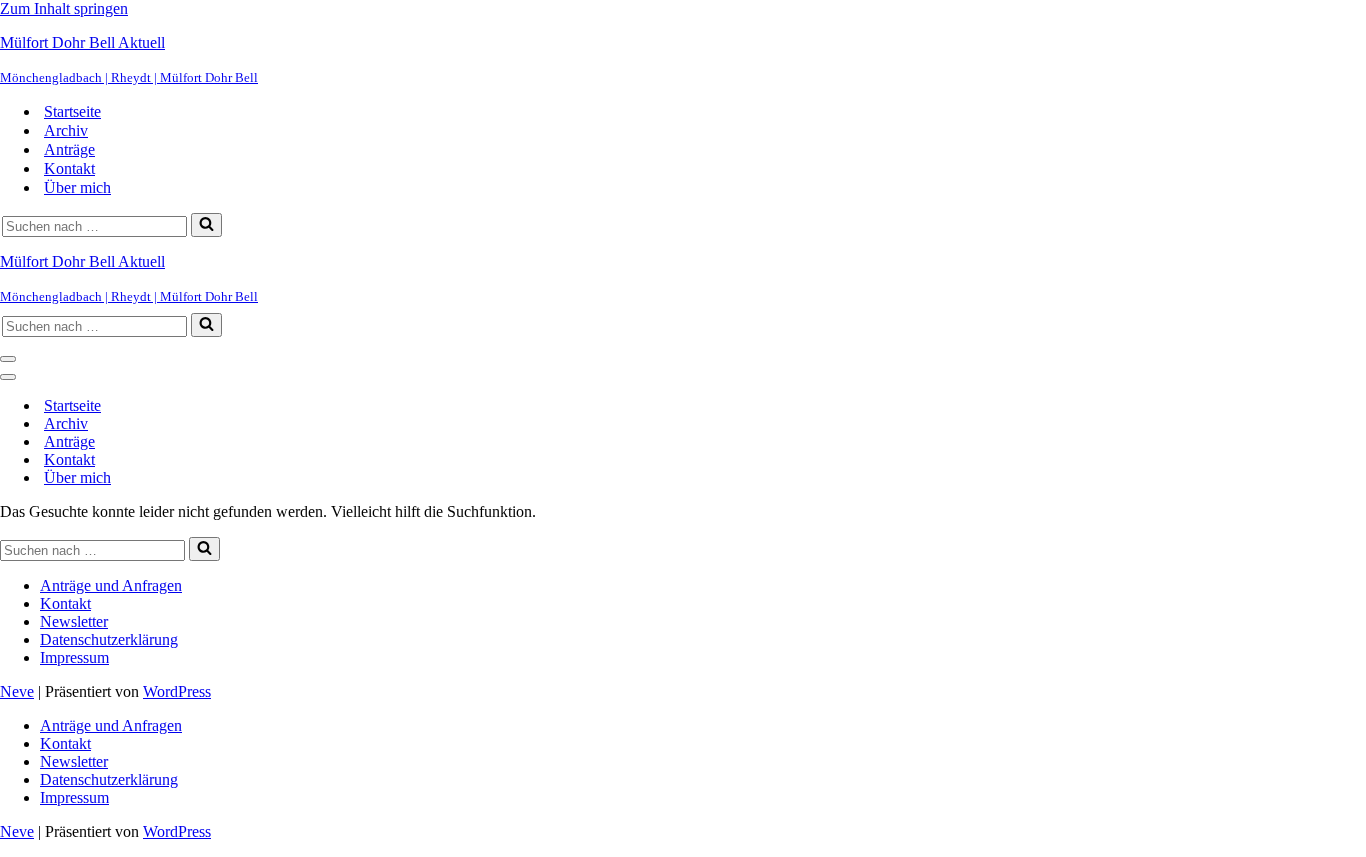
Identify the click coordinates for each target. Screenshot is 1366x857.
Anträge (69, 149)
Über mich (77, 187)
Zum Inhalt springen (64, 8)
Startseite (72, 111)
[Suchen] (206, 225)
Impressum (74, 657)
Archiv (66, 130)
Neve (17, 691)
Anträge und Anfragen (111, 585)
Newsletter (74, 621)
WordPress (177, 691)
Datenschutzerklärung (109, 639)
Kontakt (69, 168)
